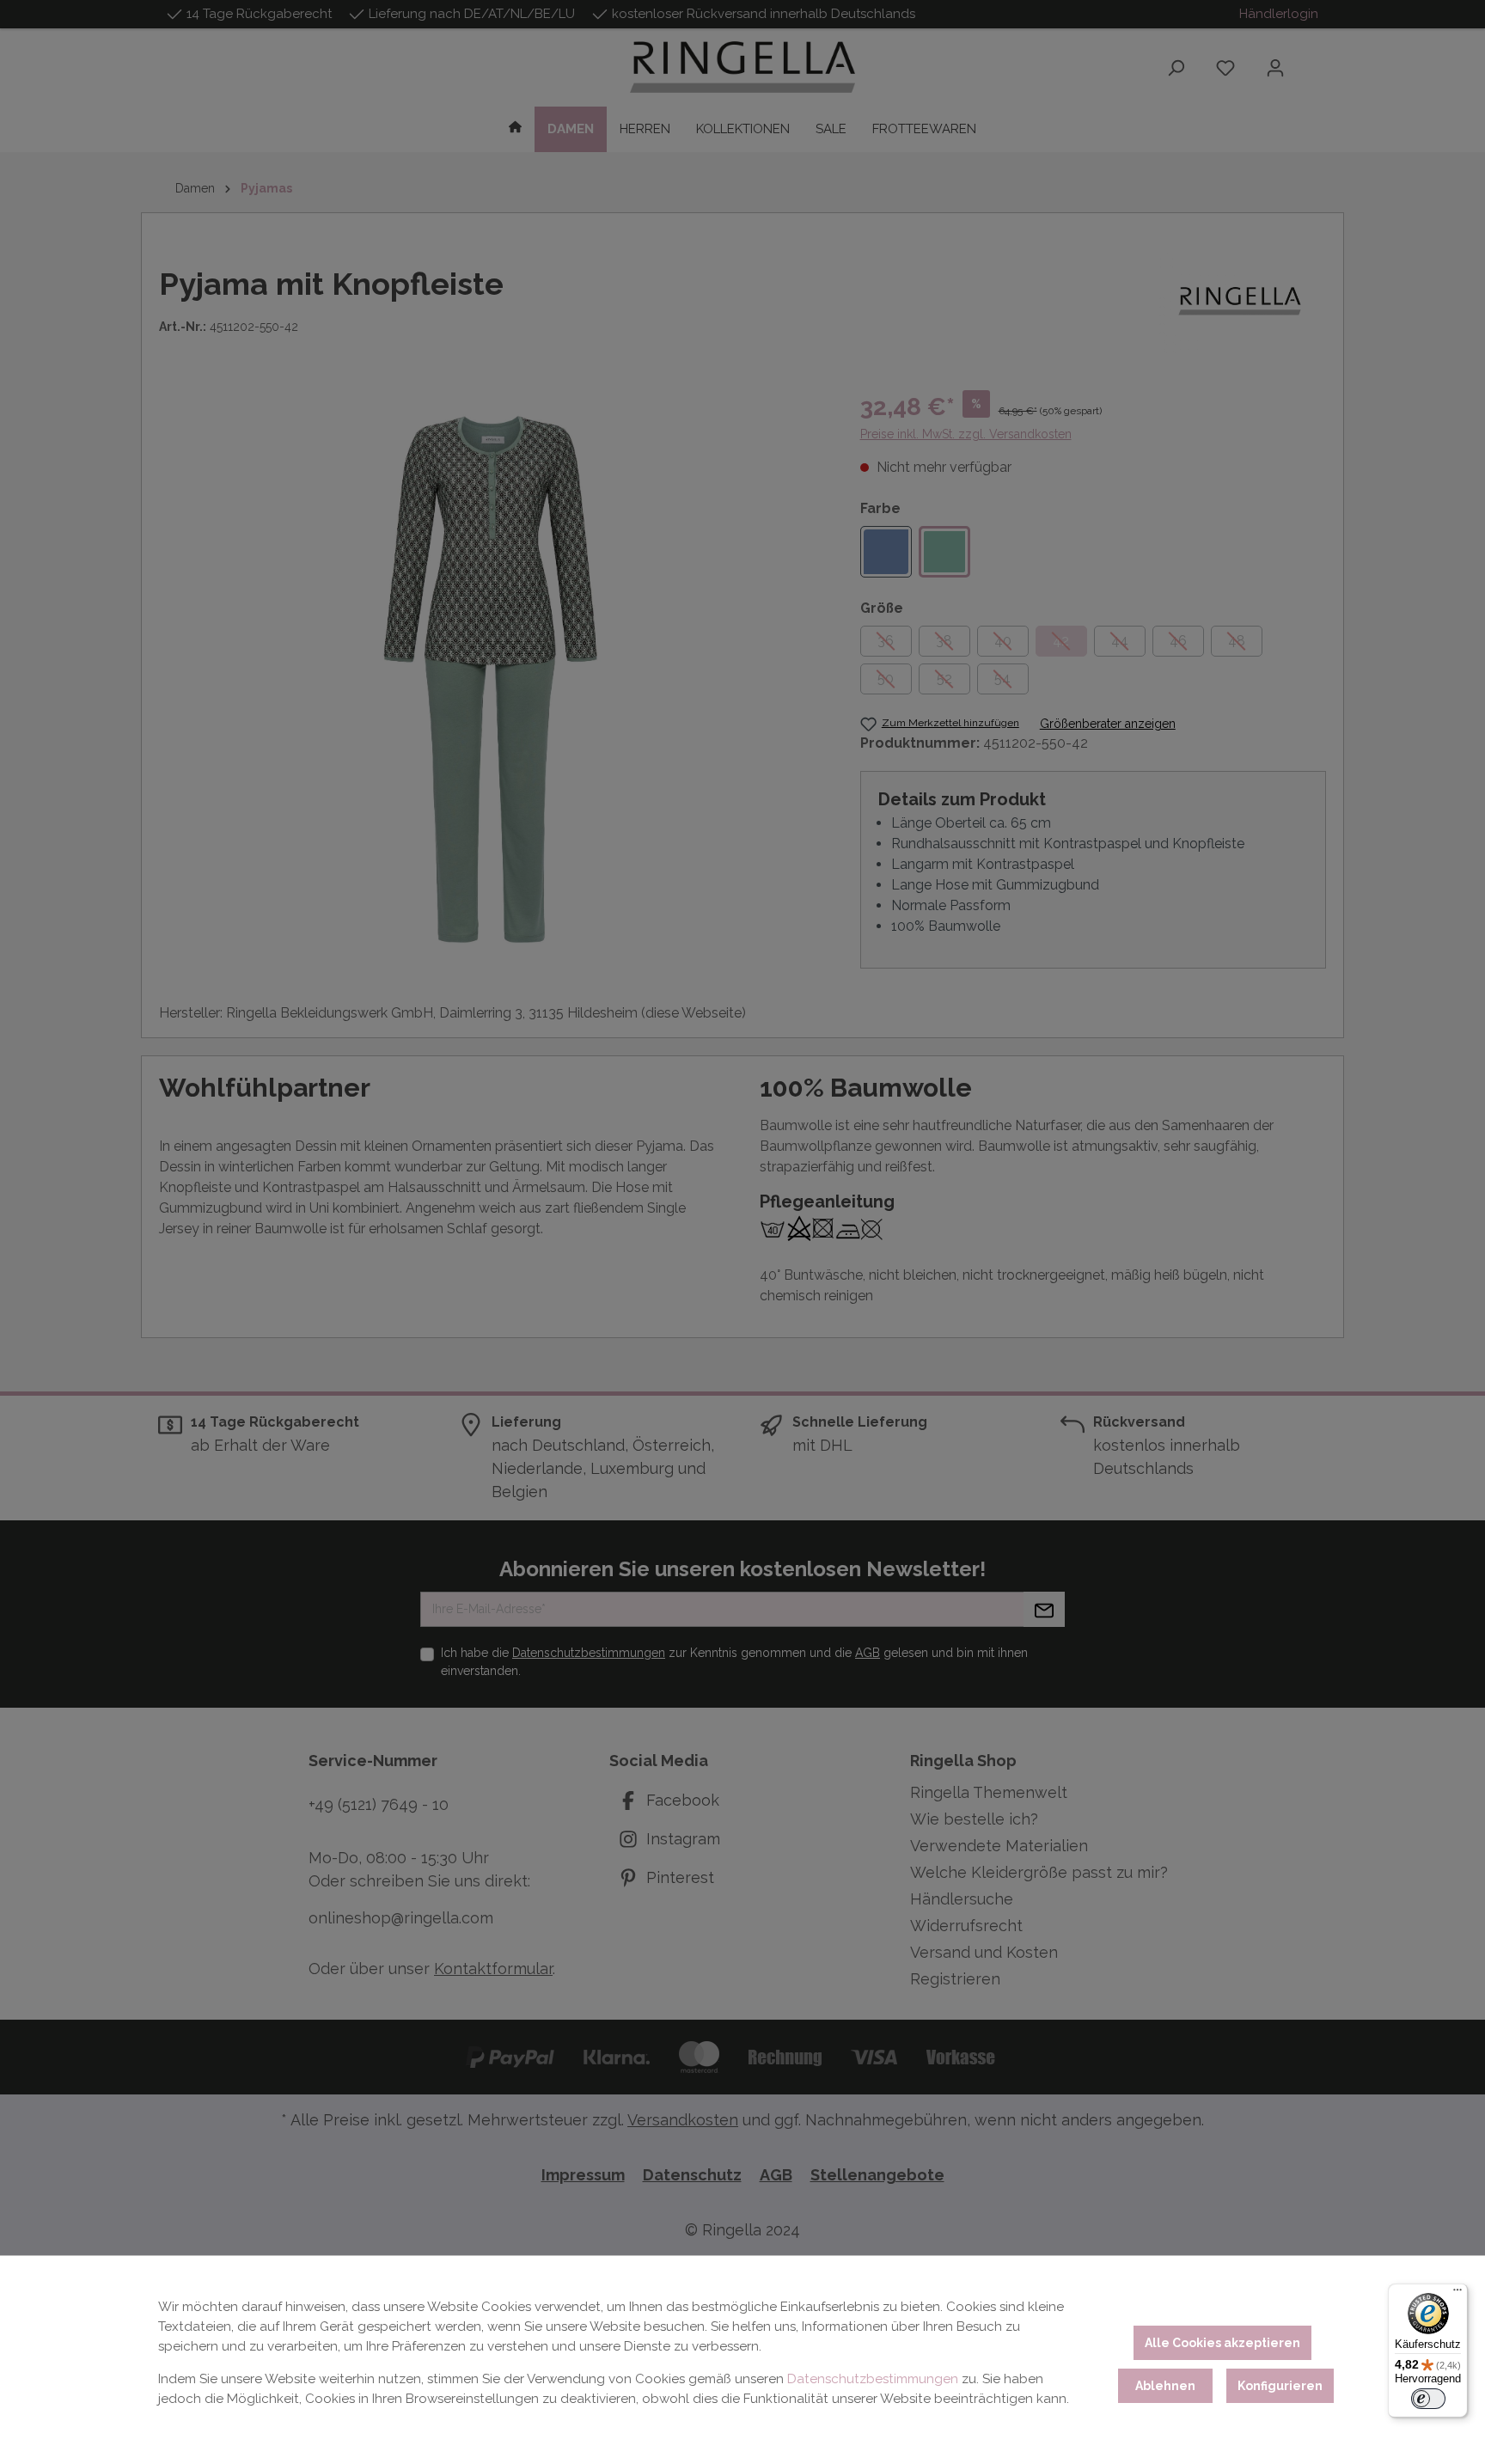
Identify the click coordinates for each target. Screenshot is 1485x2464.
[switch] (1428, 2399)
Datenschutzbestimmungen (873, 2379)
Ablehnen (1165, 2386)
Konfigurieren (1280, 2386)
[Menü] (1457, 2294)
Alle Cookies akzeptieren (1222, 2343)
